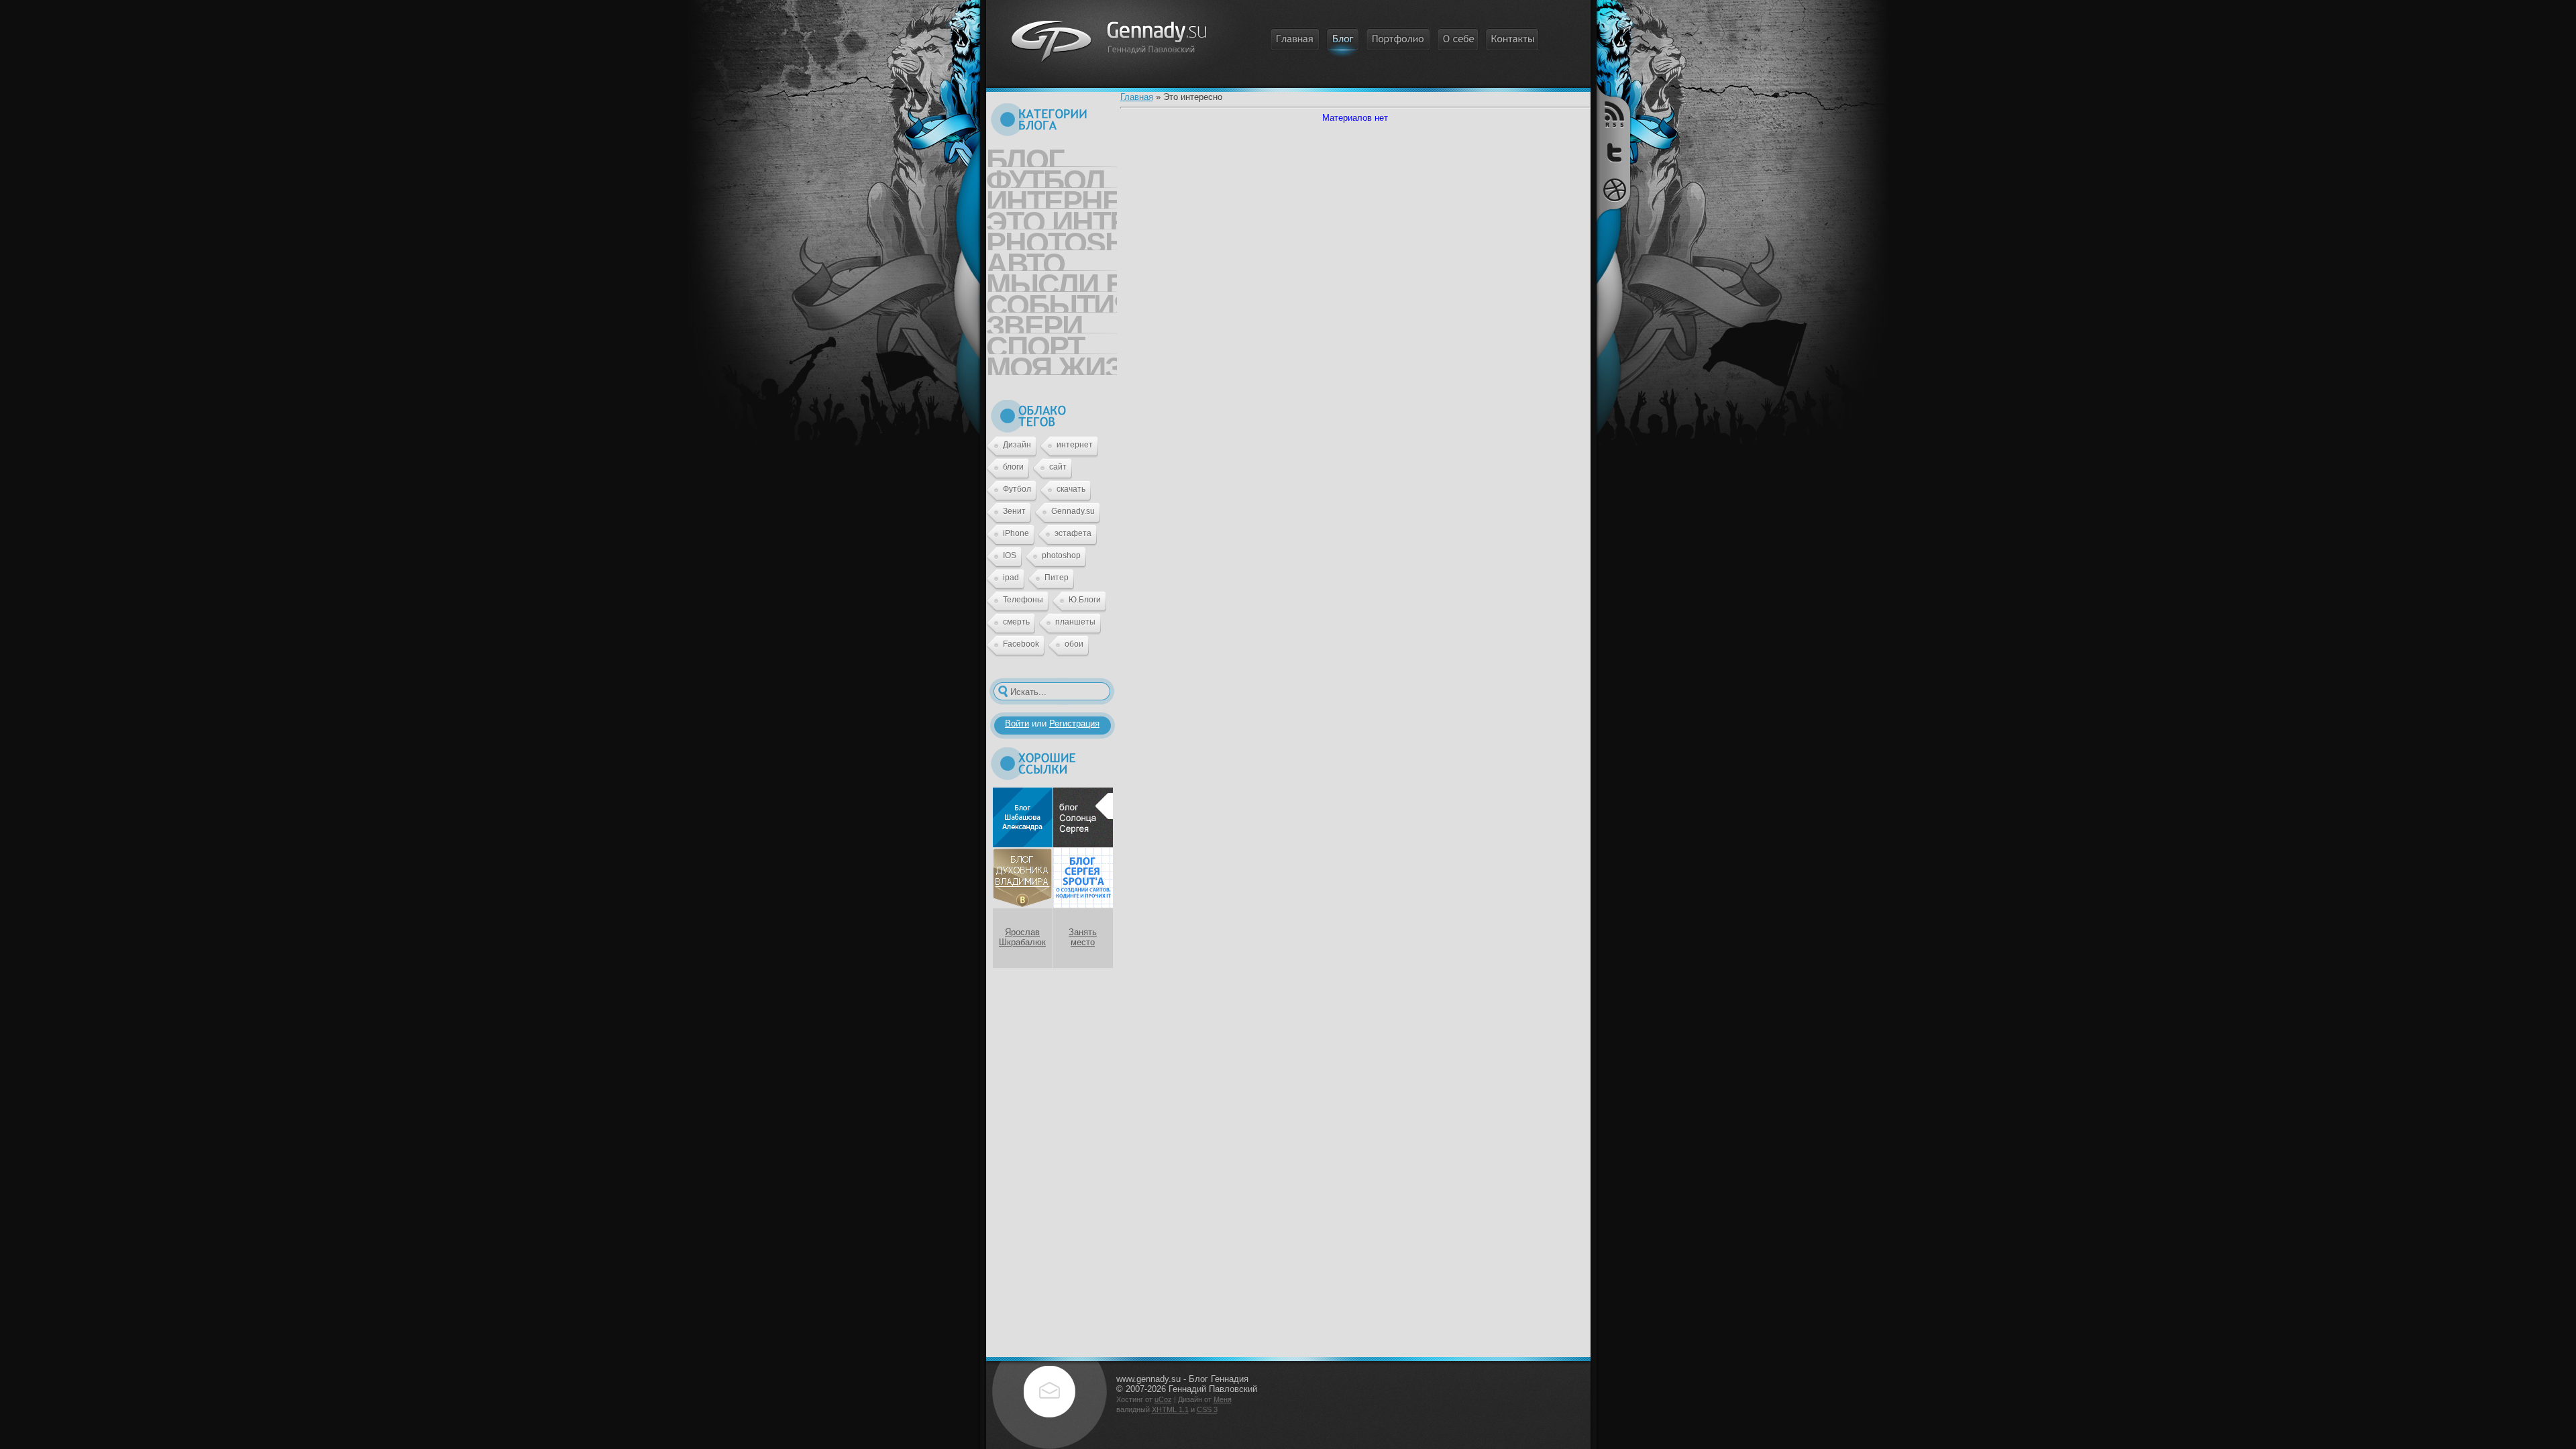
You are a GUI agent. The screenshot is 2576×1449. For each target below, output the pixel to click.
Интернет (1052, 197)
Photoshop (1052, 238)
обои (1074, 644)
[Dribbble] (1613, 190)
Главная (1137, 97)
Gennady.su (1073, 511)
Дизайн (1017, 445)
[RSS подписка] (1613, 115)
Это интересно (1052, 217)
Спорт (1035, 342)
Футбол (1045, 176)
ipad (1011, 578)
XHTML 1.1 (1170, 1409)
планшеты (1075, 622)
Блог (1025, 155)
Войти (1017, 723)
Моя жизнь (1052, 363)
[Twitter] (1613, 154)
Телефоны (1023, 600)
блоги (1013, 467)
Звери (1034, 321)
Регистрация (1074, 723)
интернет (1075, 445)
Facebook (1021, 644)
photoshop (1061, 555)
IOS (1010, 555)
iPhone (1016, 533)
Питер (1057, 578)
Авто (1025, 259)
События (1052, 301)
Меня (1223, 1399)
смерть (1016, 622)
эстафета (1073, 533)
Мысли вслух (1052, 280)
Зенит (1014, 511)
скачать (1071, 489)
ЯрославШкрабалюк (1022, 937)
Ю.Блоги (1085, 600)
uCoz (1163, 1399)
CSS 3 (1207, 1409)
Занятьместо (1083, 937)
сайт (1058, 467)
